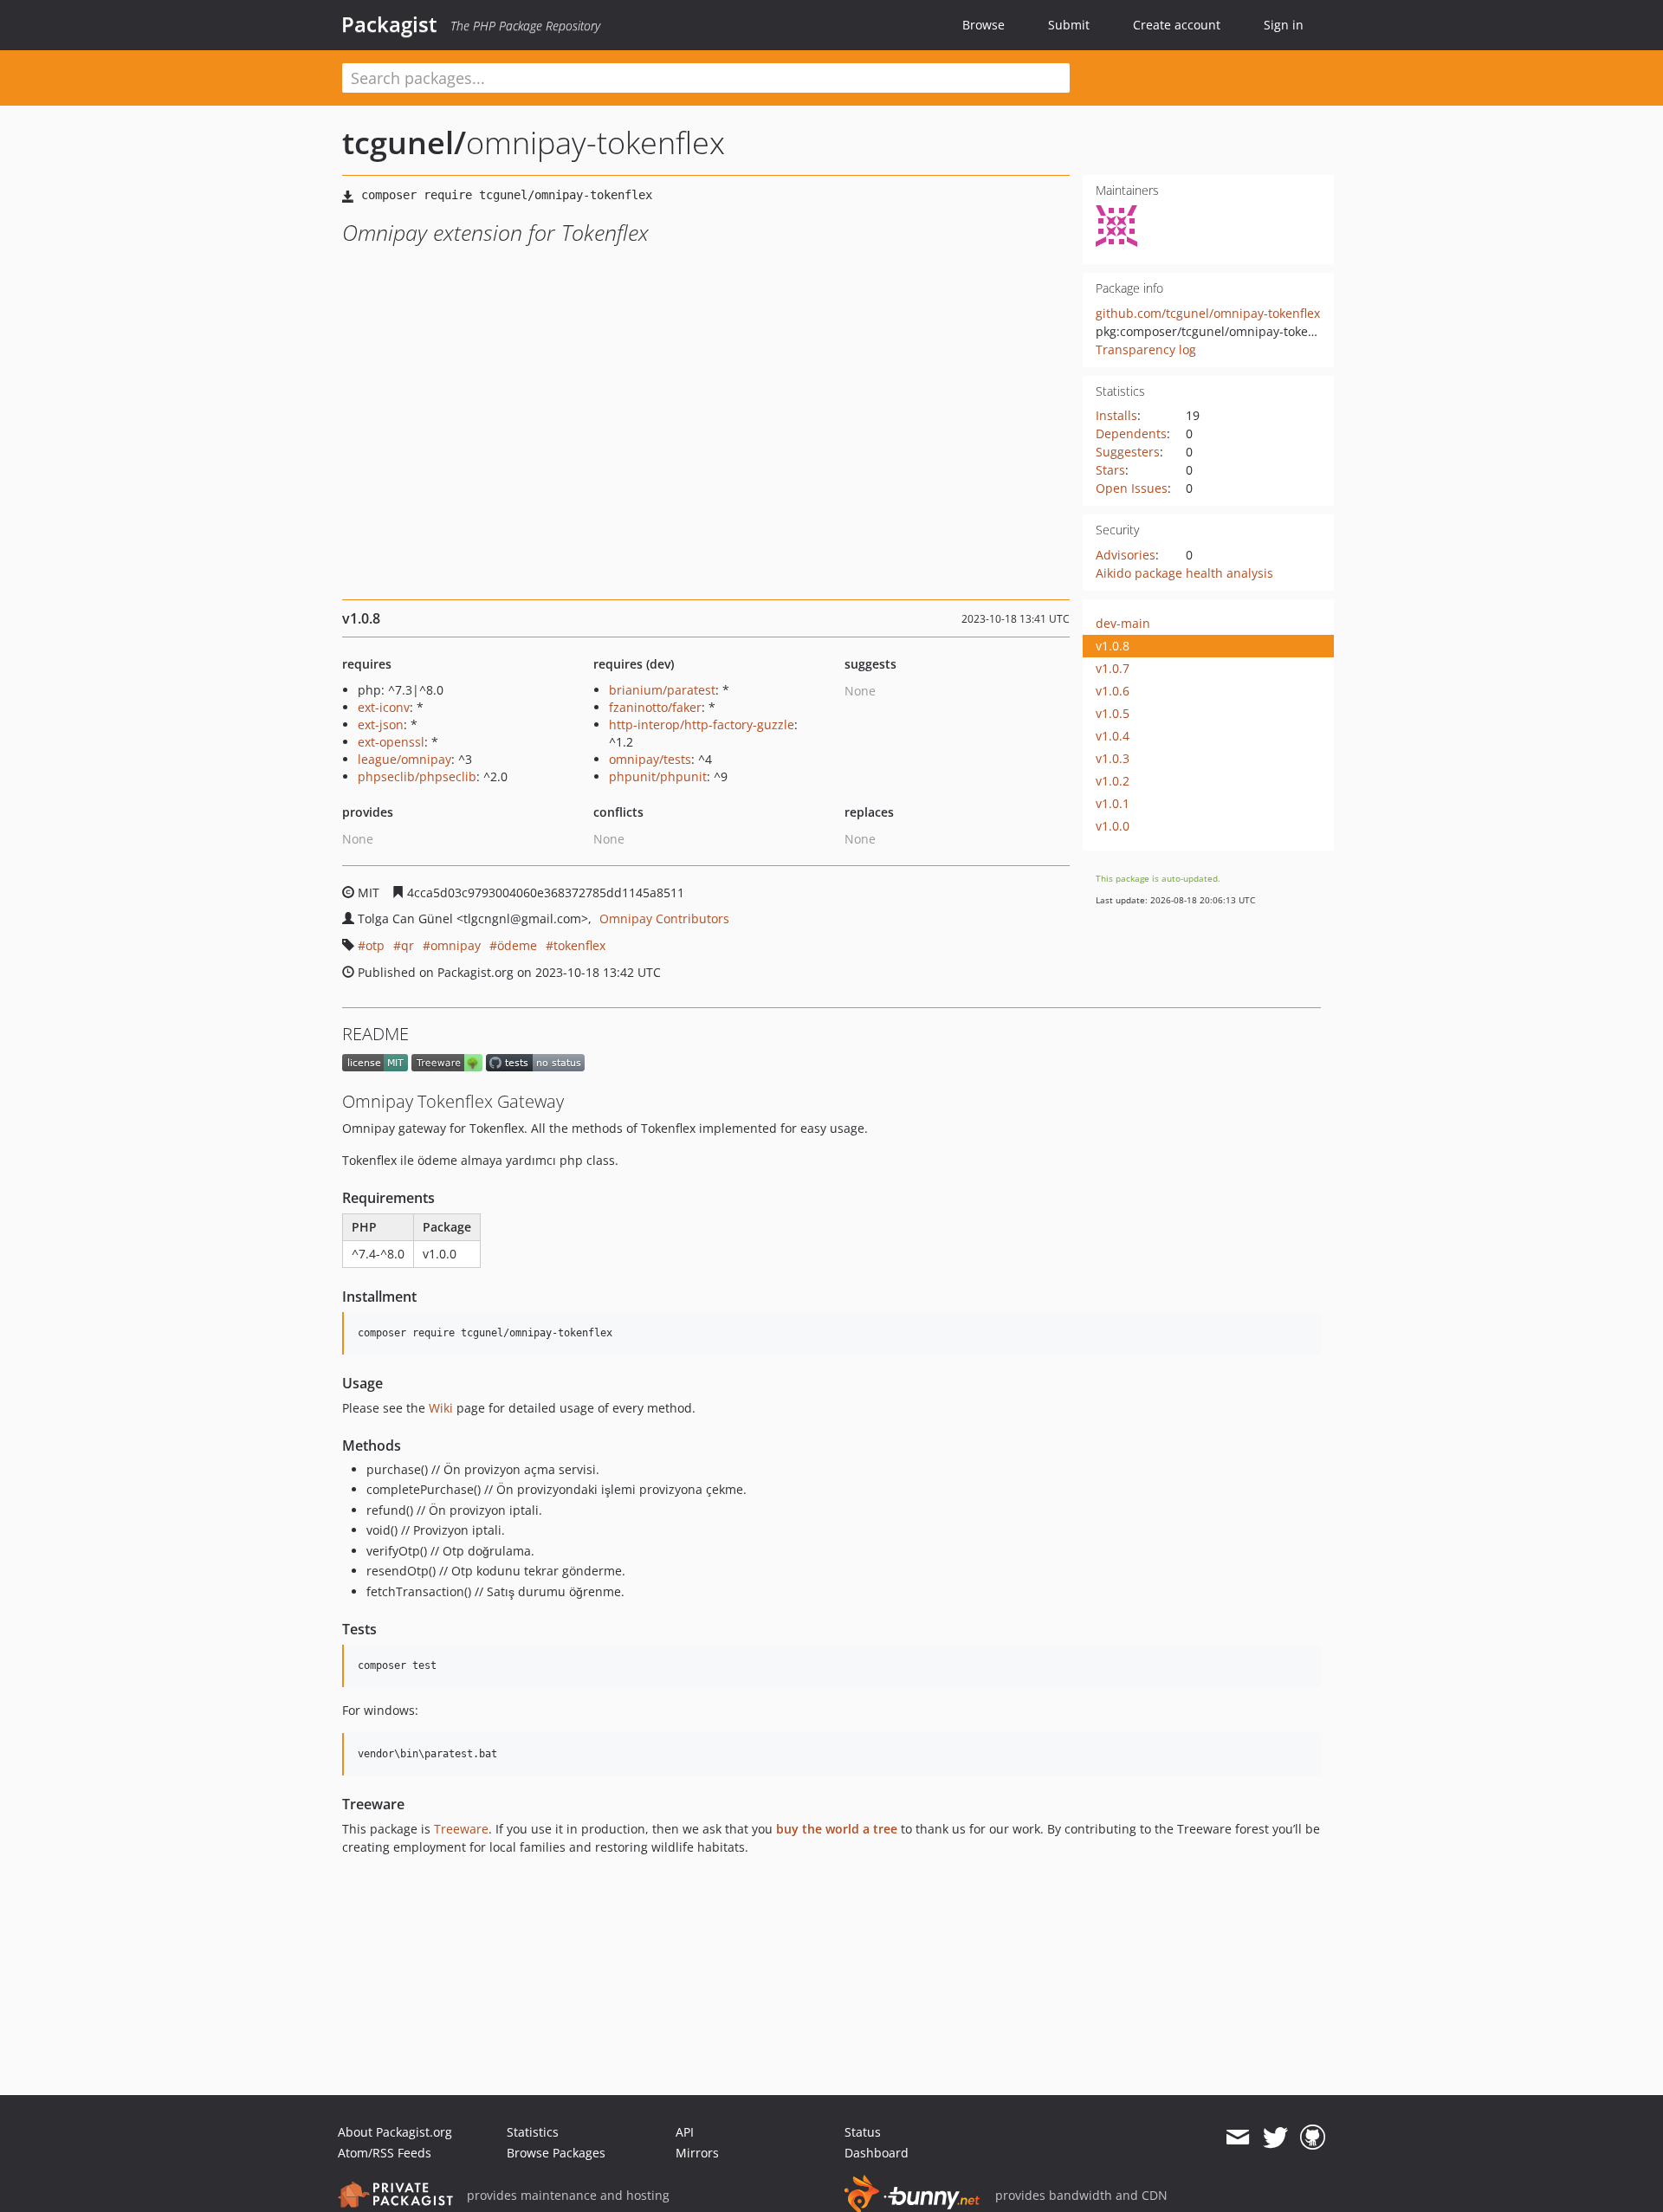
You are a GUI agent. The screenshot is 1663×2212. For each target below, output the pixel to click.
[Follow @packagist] (1275, 2138)
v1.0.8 (1113, 646)
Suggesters (1128, 452)
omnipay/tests (650, 759)
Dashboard (877, 2153)
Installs (1116, 415)
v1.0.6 (1113, 691)
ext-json (381, 724)
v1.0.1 (1113, 803)
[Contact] (1237, 2138)
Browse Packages (556, 2153)
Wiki (441, 1408)
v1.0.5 (1113, 713)
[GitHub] (1313, 2138)
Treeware (461, 1829)
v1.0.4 (1113, 736)
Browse (984, 25)
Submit (1069, 25)
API (685, 2132)
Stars (1110, 470)
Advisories (1126, 555)
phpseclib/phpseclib (417, 776)
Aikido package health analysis (1184, 573)
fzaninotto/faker (655, 707)
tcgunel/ (404, 142)
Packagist (389, 24)
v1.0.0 (1113, 826)
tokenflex (579, 945)
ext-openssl (391, 742)
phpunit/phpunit (658, 776)
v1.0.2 (1113, 781)
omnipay (456, 945)
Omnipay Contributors (664, 918)
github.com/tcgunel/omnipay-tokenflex (1208, 313)
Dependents (1131, 433)
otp (375, 945)
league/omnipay (404, 759)
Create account (1177, 25)
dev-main (1123, 623)
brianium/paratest (662, 690)
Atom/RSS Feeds (385, 2153)
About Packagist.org (395, 2132)
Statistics (533, 2132)
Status (863, 2132)
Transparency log (1146, 349)
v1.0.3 (1113, 758)
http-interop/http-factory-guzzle (702, 724)
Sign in (1284, 25)
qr (408, 945)
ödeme (517, 945)
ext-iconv (384, 707)
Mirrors (697, 2153)
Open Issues (1132, 488)
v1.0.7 (1113, 668)
